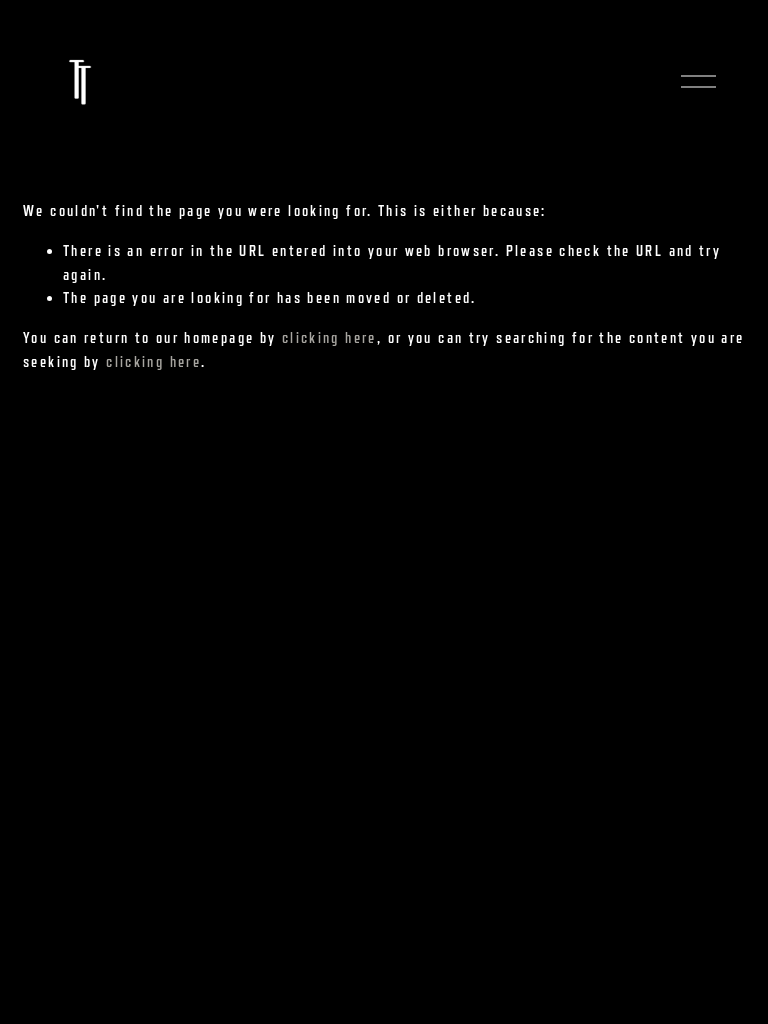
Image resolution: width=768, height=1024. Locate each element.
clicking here (329, 337)
